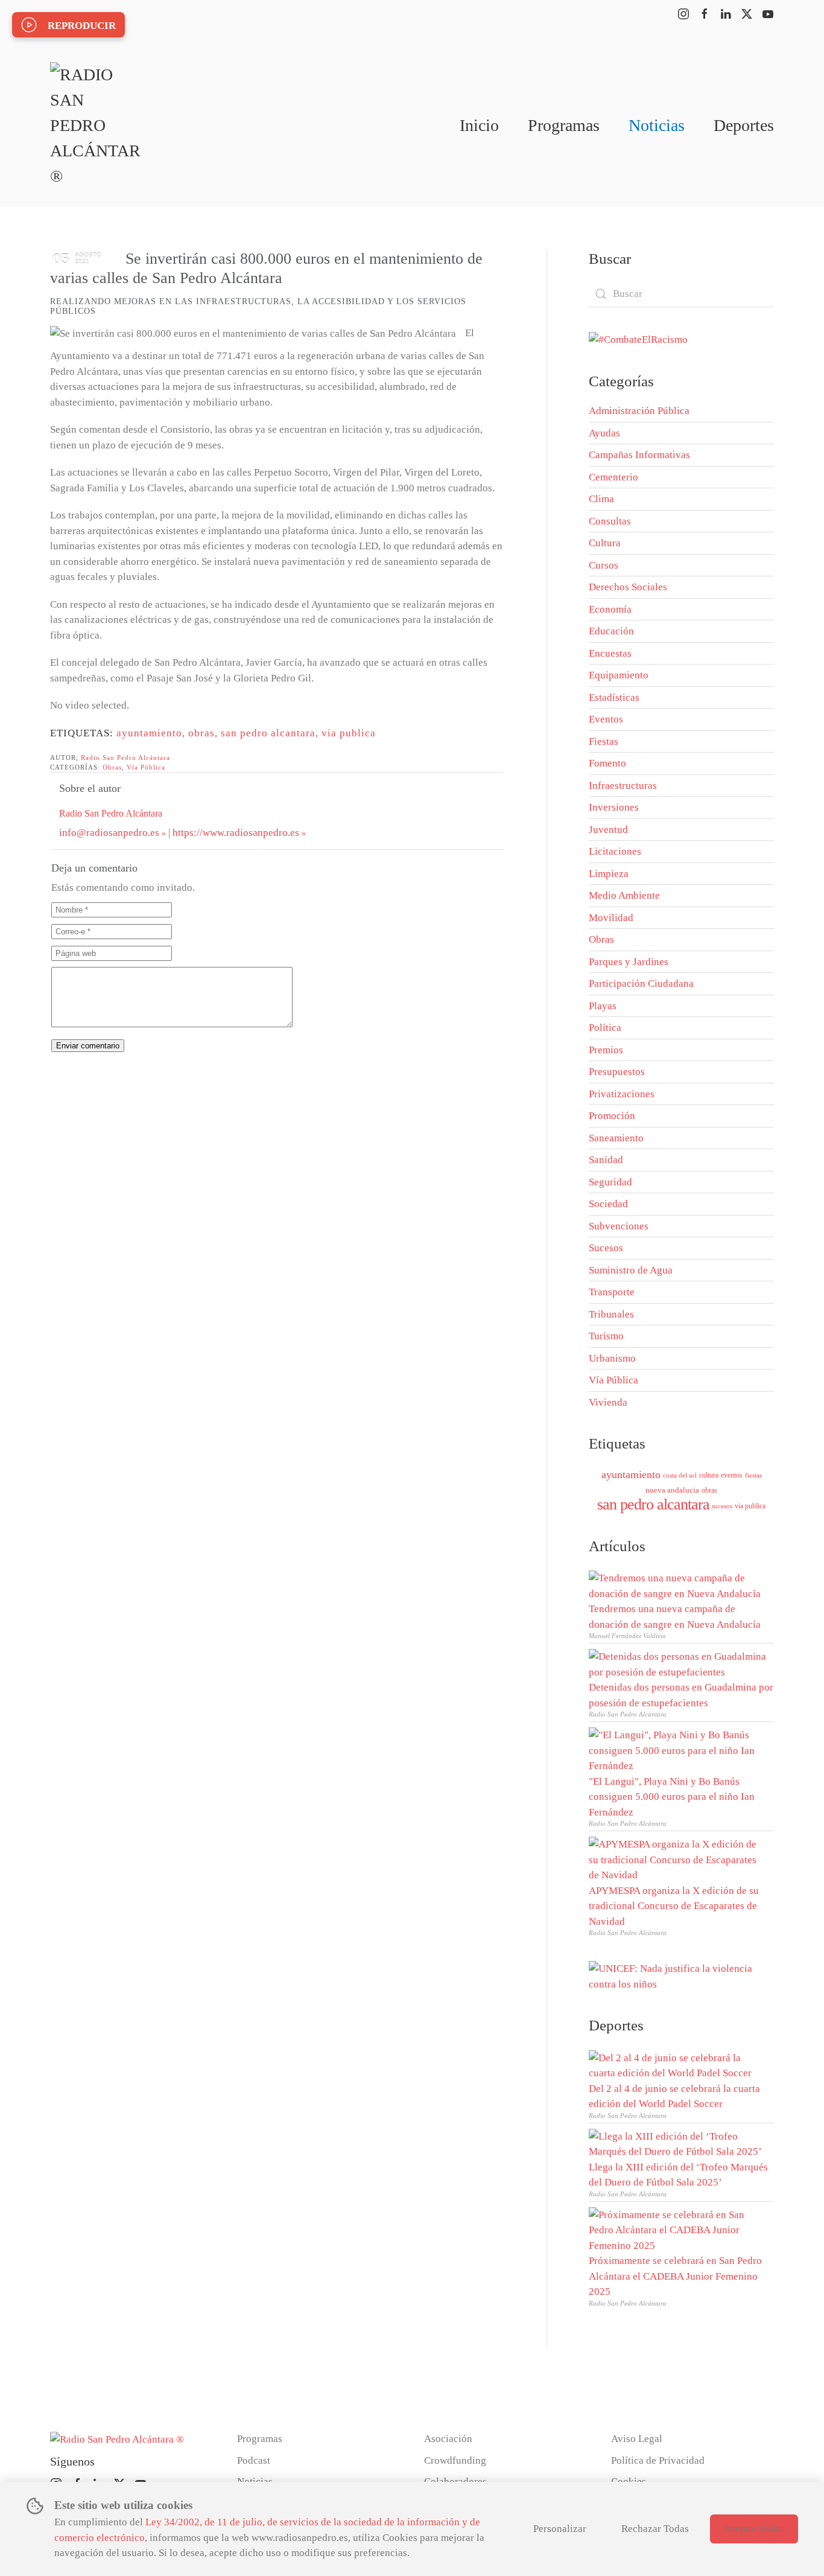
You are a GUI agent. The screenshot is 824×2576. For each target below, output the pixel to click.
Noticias (657, 125)
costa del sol (680, 1475)
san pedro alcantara (268, 733)
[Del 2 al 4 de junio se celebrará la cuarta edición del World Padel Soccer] (678, 2064)
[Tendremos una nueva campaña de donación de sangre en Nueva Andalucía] (678, 1585)
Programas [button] (564, 125)
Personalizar (560, 2529)
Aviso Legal (637, 2439)
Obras (112, 767)
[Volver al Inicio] (95, 126)
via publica (349, 733)
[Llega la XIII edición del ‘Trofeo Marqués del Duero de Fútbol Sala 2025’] (678, 2143)
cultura (709, 1475)
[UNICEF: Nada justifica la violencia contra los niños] (681, 1975)
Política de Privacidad (658, 2460)
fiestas (753, 1475)
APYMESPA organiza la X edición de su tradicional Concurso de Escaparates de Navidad (674, 1906)
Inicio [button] (479, 125)
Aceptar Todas (754, 2529)
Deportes (744, 125)
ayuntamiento (149, 733)
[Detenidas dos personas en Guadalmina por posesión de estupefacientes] (678, 1663)
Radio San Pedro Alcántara (125, 757)
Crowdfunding (455, 2460)
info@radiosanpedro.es (109, 833)
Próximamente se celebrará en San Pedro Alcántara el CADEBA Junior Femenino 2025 (675, 2276)
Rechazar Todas (655, 2529)
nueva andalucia (672, 1490)
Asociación (448, 2439)
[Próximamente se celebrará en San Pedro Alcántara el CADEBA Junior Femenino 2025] (678, 2229)
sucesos (722, 1506)
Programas (260, 2439)
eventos (732, 1475)
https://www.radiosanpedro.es (236, 833)
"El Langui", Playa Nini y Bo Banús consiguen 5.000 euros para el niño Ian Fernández (672, 1797)
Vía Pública (146, 767)
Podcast (254, 2460)
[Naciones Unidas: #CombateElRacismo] (638, 339)
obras (201, 733)
